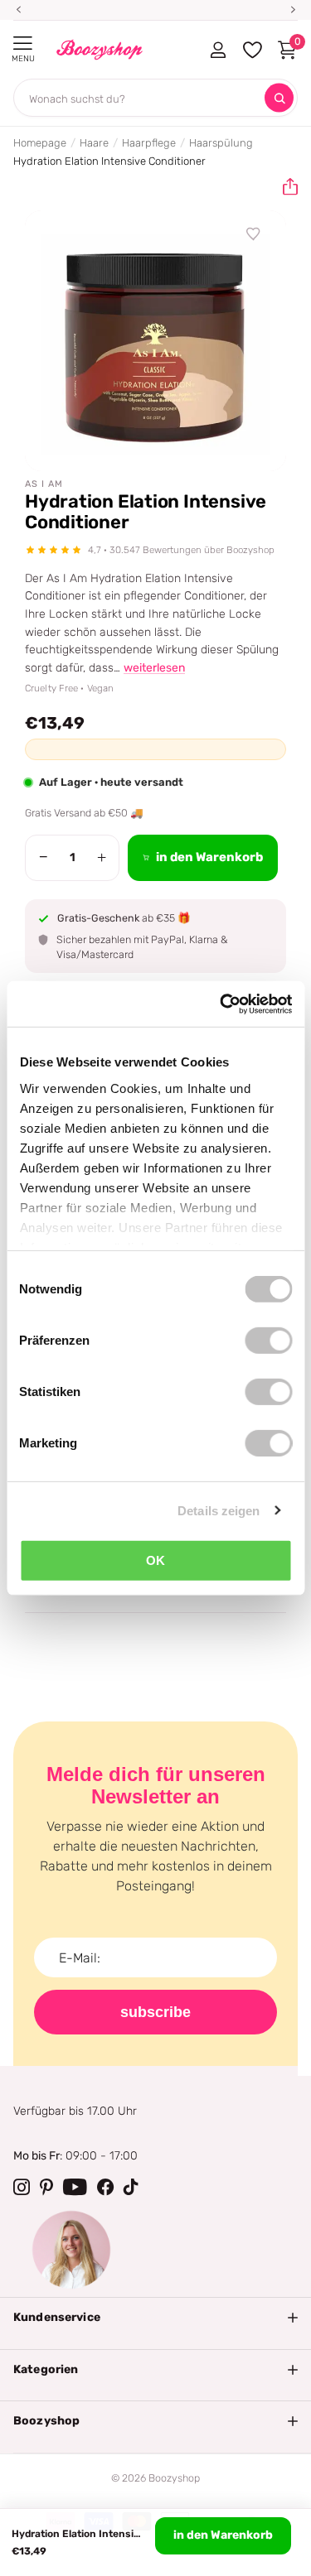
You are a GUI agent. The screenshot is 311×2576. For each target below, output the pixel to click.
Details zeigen (219, 1510)
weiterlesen (154, 668)
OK (155, 1560)
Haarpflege (149, 143)
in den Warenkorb (223, 2535)
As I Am (44, 484)
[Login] (218, 50)
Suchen (279, 98)
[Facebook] (105, 2187)
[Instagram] (22, 2187)
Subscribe (155, 2012)
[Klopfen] (131, 2187)
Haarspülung (221, 143)
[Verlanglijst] (254, 234)
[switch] (268, 1341)
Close (155, 2318)
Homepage (40, 143)
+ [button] (102, 857)
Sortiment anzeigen (23, 43)
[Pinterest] (46, 2187)
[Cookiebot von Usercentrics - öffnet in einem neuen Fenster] (221, 1004)
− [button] (44, 857)
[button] (284, 187)
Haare (94, 143)
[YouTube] (75, 2187)
